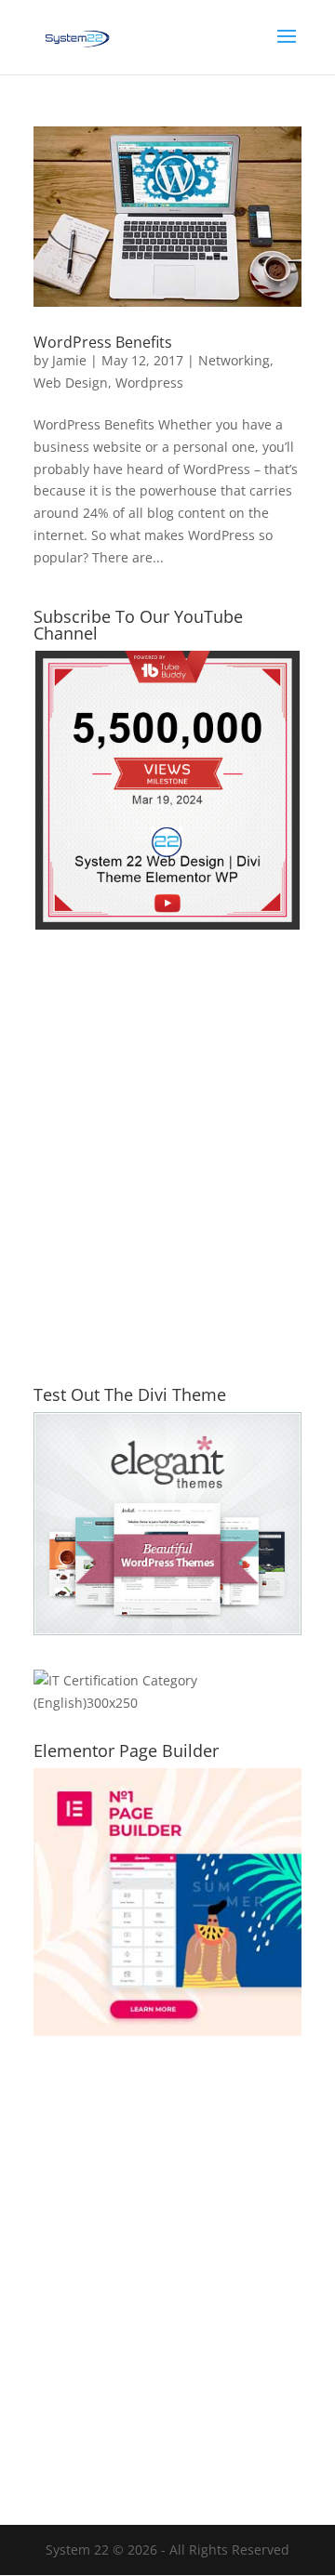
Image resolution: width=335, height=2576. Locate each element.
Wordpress (149, 383)
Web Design (71, 383)
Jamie (69, 360)
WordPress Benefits (103, 342)
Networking (234, 360)
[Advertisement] (167, 1169)
